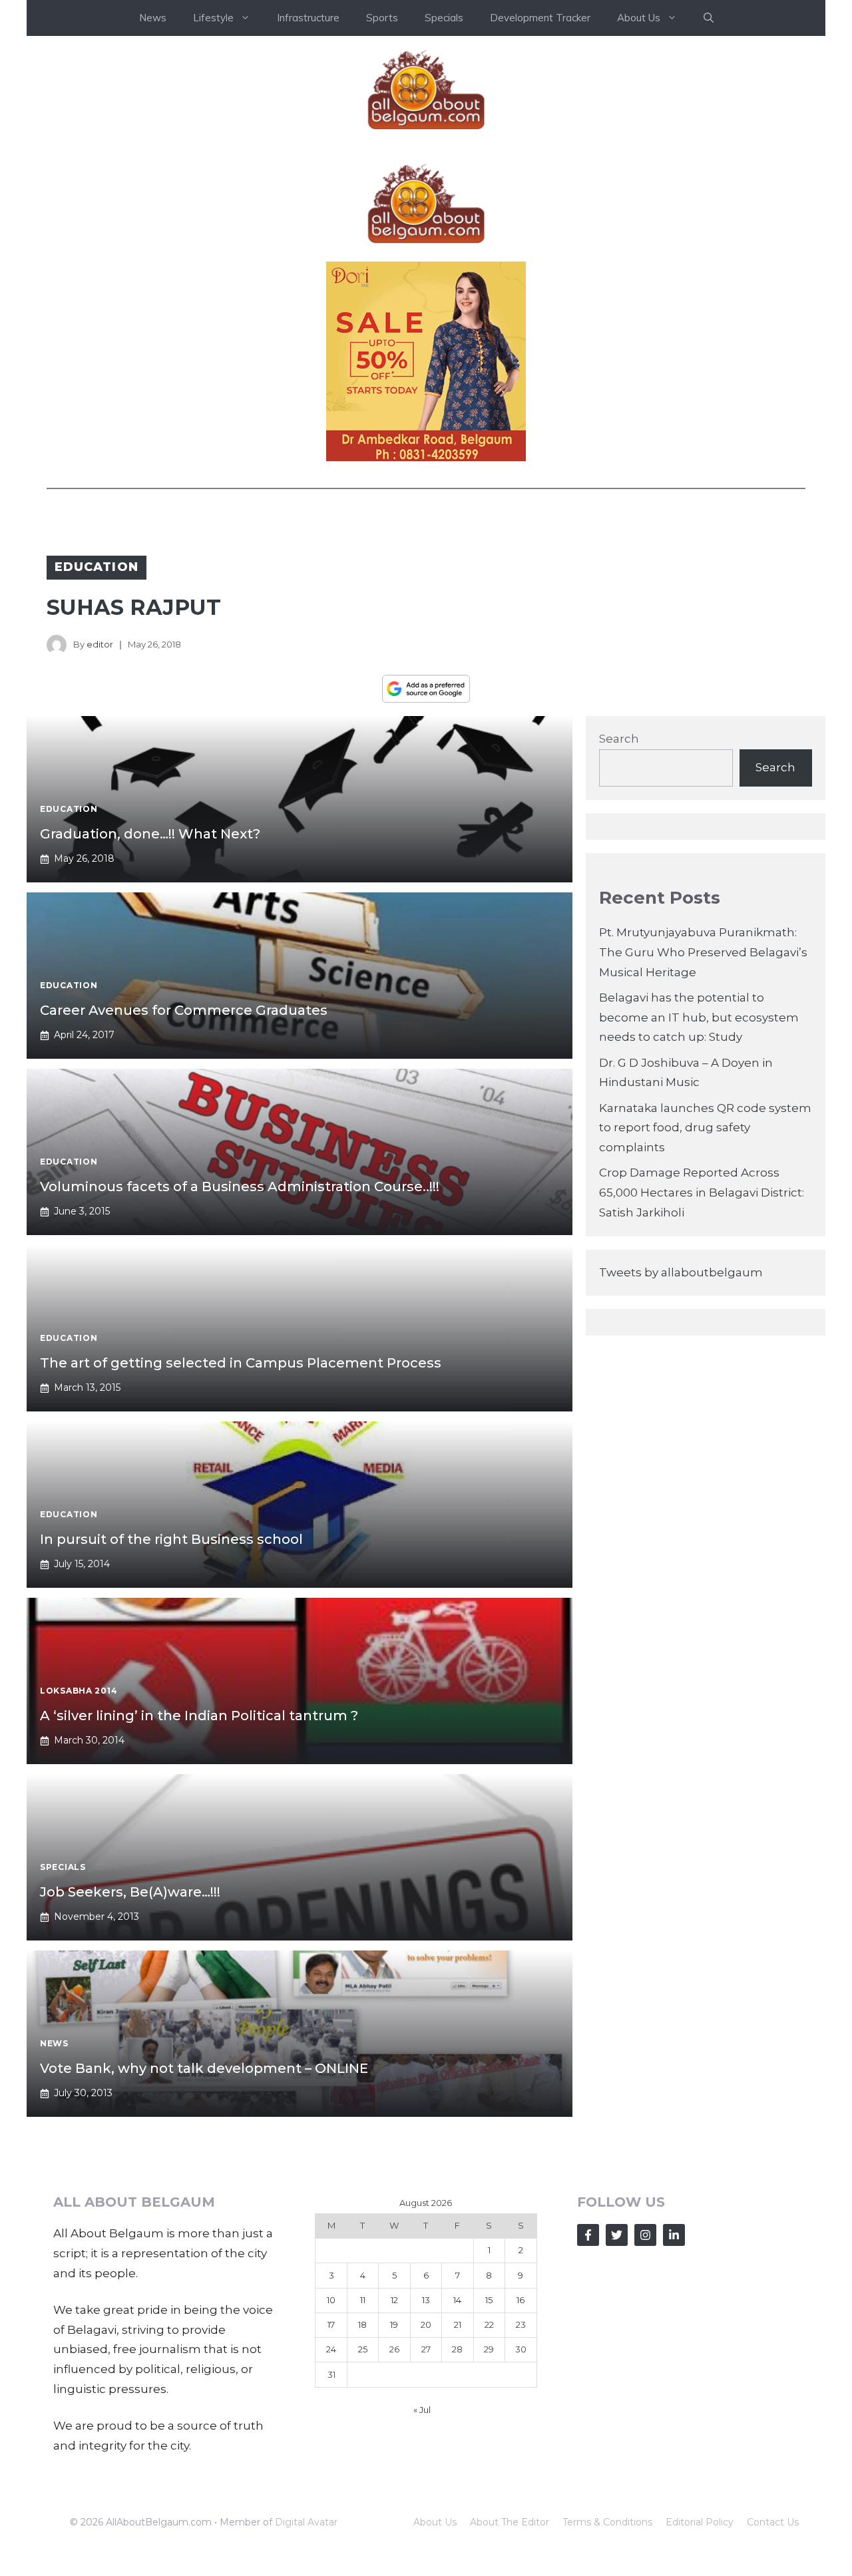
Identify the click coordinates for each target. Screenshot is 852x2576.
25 (363, 2349)
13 (426, 2300)
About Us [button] (639, 18)
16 (521, 2300)
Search (619, 739)
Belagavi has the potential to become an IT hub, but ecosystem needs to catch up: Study (699, 1017)
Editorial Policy (700, 2522)
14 (457, 2300)
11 (363, 2300)
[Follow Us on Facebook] (588, 2235)
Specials (444, 18)
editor (100, 644)
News (153, 18)
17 (331, 2324)
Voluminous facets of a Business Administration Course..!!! (240, 1187)
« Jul (422, 2410)
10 (331, 2300)
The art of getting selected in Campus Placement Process (241, 1363)
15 (489, 2300)
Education (97, 567)
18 (362, 2324)
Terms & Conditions (607, 2522)
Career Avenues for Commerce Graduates (184, 1010)
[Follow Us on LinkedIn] (674, 2235)
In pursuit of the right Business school (171, 1539)
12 (394, 2300)
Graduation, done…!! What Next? (150, 834)
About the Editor (510, 2522)
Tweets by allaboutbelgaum (681, 1272)
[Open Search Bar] (709, 18)
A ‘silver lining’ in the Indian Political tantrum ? (199, 1716)
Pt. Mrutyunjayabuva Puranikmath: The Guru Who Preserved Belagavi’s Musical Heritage (703, 952)
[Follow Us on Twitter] (617, 2235)
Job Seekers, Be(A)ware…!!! (130, 1892)
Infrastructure (308, 18)
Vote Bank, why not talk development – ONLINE (204, 2068)
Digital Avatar (306, 2522)
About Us (435, 2522)
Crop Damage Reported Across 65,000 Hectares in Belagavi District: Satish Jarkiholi (702, 1193)
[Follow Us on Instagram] (645, 2235)
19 (394, 2324)
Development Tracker (540, 18)
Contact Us (773, 2522)
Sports (382, 18)
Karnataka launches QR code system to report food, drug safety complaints (705, 1128)
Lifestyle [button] (213, 18)
